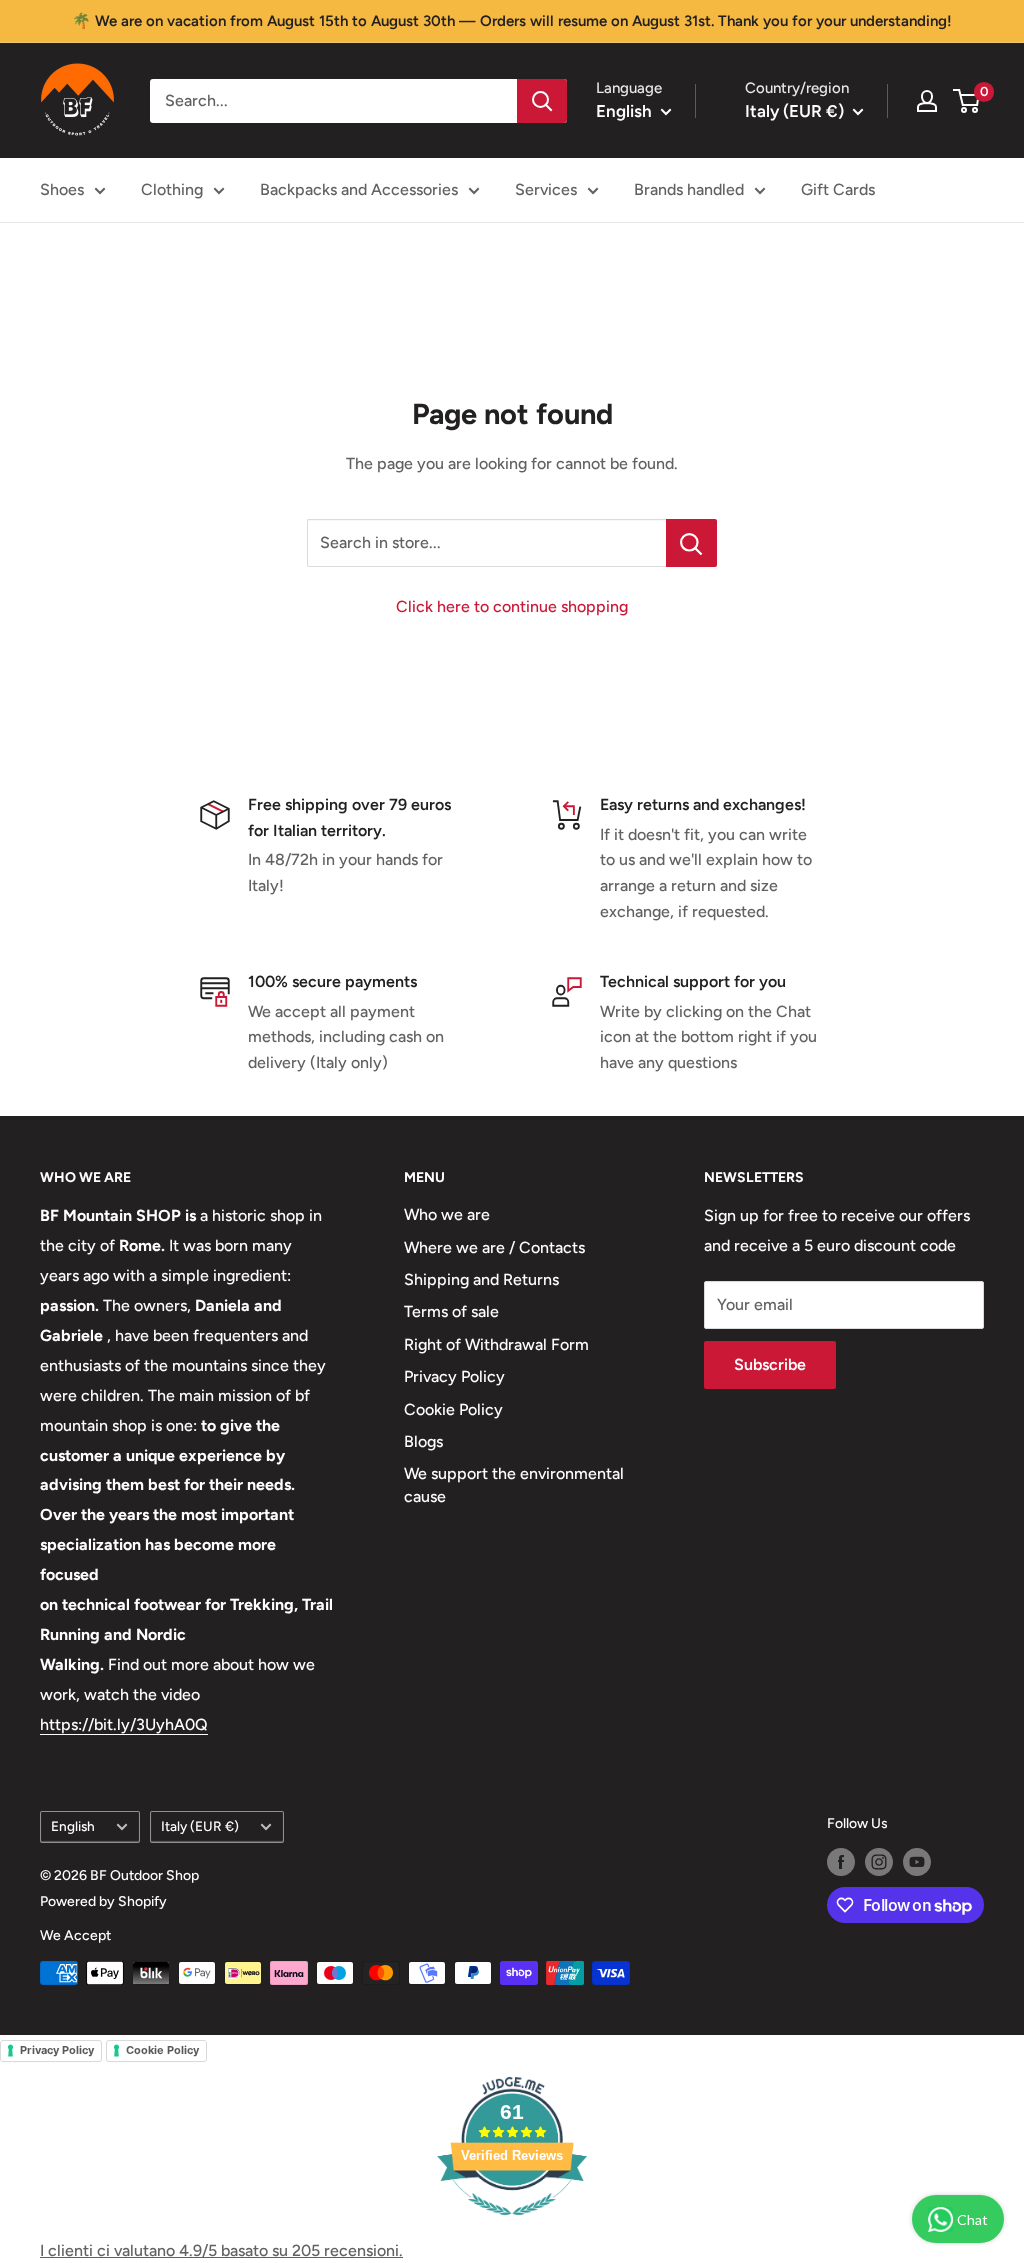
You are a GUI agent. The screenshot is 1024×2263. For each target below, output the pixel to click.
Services (546, 189)
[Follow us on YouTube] (917, 1862)
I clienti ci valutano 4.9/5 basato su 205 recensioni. (221, 2250)
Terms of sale (451, 1311)
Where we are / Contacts (494, 1247)
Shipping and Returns (481, 1279)
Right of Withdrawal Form (496, 1344)
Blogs (423, 1441)
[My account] (927, 101)
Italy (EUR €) (200, 1826)
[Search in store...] (691, 543)
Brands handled (689, 189)
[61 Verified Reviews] (512, 2225)
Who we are (447, 1214)
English (73, 1826)
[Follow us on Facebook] (841, 1862)
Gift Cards (838, 189)
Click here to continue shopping (512, 606)
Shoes (62, 189)
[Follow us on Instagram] (879, 1862)
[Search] (542, 101)
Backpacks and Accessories (359, 189)
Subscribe (770, 1364)
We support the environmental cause (514, 1484)
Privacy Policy (454, 1376)
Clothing (172, 189)
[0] (967, 101)
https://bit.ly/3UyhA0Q (124, 1724)
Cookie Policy (453, 1409)
